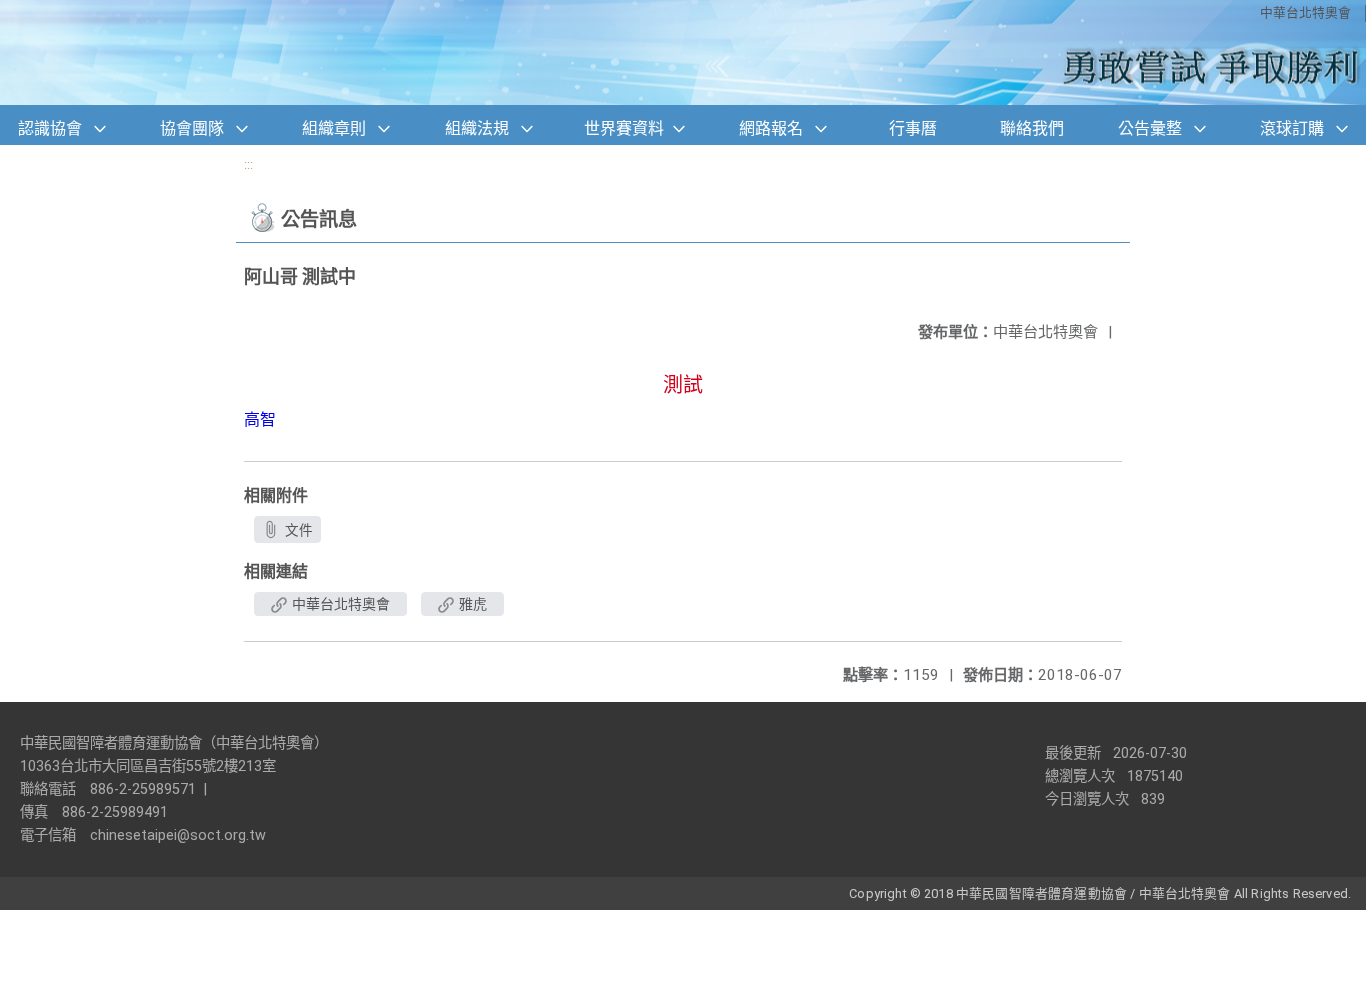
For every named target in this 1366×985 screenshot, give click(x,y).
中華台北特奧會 (1305, 12)
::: (248, 164)
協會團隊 (192, 128)
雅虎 (471, 604)
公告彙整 (1150, 128)
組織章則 (334, 128)
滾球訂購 (1292, 128)
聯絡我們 (1032, 128)
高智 (260, 419)
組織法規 (477, 128)
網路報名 (771, 128)
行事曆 (913, 128)
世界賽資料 (624, 128)
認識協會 (50, 128)
